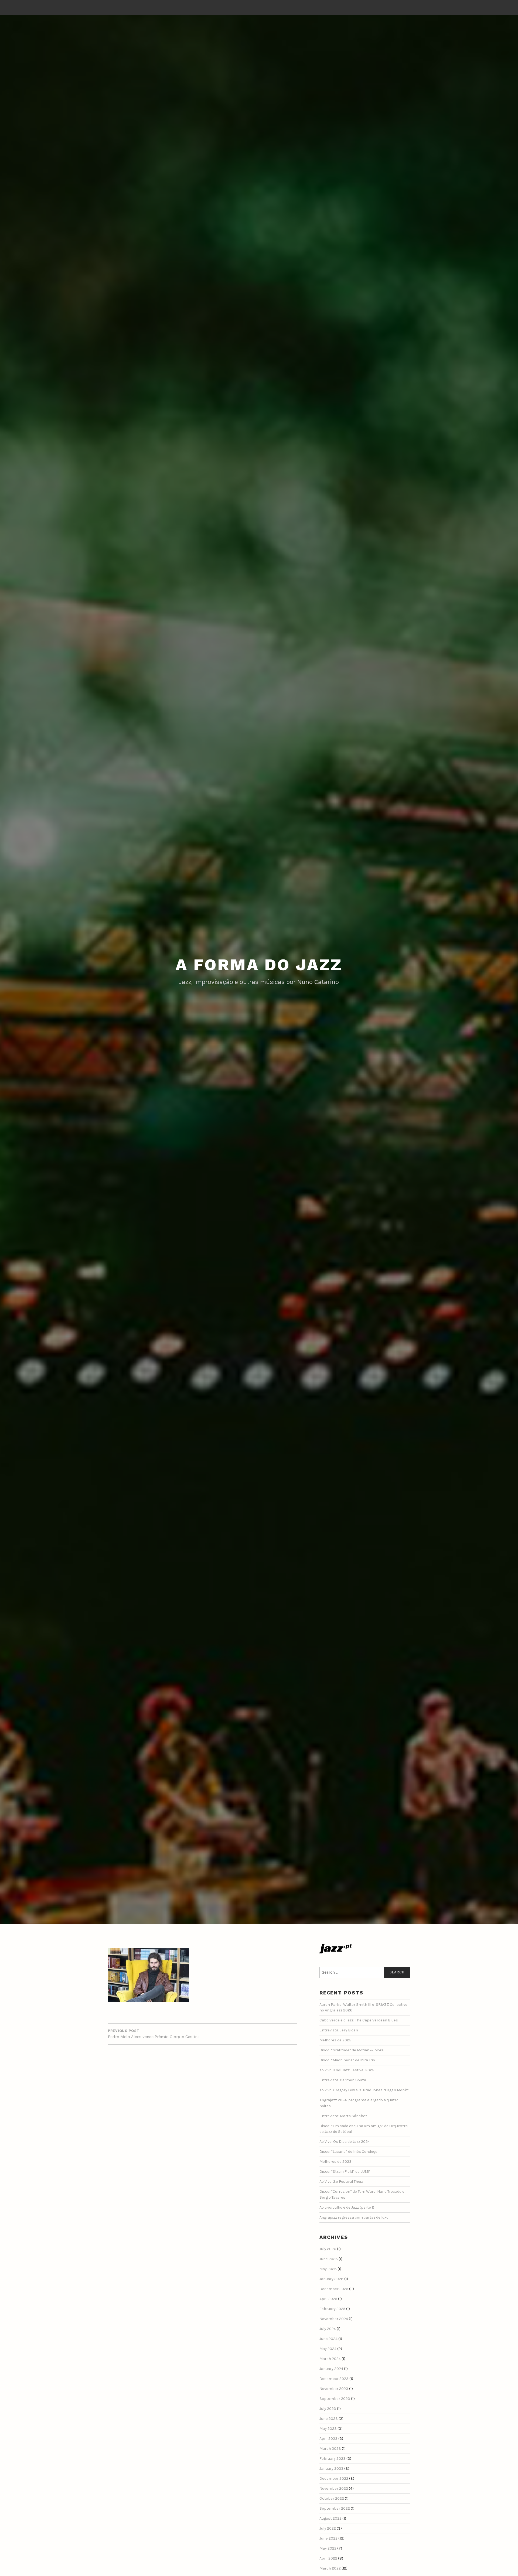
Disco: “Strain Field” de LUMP (345, 2172)
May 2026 (328, 2269)
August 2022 (330, 2518)
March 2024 (330, 2359)
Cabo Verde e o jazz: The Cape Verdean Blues (359, 2020)
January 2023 (331, 2469)
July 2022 (328, 2528)
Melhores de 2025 (335, 2040)
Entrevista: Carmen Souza (343, 2080)
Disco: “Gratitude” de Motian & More (352, 2050)
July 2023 (328, 2409)
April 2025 (328, 2299)
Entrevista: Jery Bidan (339, 2030)
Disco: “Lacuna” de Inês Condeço (348, 2152)
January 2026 (331, 2279)
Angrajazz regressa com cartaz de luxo (354, 2217)
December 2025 (334, 2289)
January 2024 (331, 2369)
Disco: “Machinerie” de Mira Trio (347, 2060)
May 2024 (328, 2349)
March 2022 (330, 2568)
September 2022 (335, 2508)
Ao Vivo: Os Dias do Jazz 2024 (345, 2142)
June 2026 (329, 2259)
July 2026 (328, 2249)
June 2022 (328, 2538)
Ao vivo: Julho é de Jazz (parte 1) (347, 2207)
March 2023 (330, 2449)
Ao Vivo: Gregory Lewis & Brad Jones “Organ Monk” (364, 2090)
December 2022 (334, 2478)
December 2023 (334, 2379)
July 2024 (328, 2329)
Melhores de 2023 (335, 2162)
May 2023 (328, 2429)
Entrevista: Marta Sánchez (343, 2116)
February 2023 (333, 2459)
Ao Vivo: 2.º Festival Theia (341, 2182)
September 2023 (335, 2399)
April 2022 (328, 2558)
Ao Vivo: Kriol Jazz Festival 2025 (347, 2070)
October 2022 (332, 2498)
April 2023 (328, 2439)
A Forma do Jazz (259, 965)
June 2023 (329, 2419)
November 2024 (334, 2319)
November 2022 (334, 2488)
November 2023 (334, 2389)
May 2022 (328, 2548)
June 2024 (328, 2339)
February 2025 (332, 2309)
